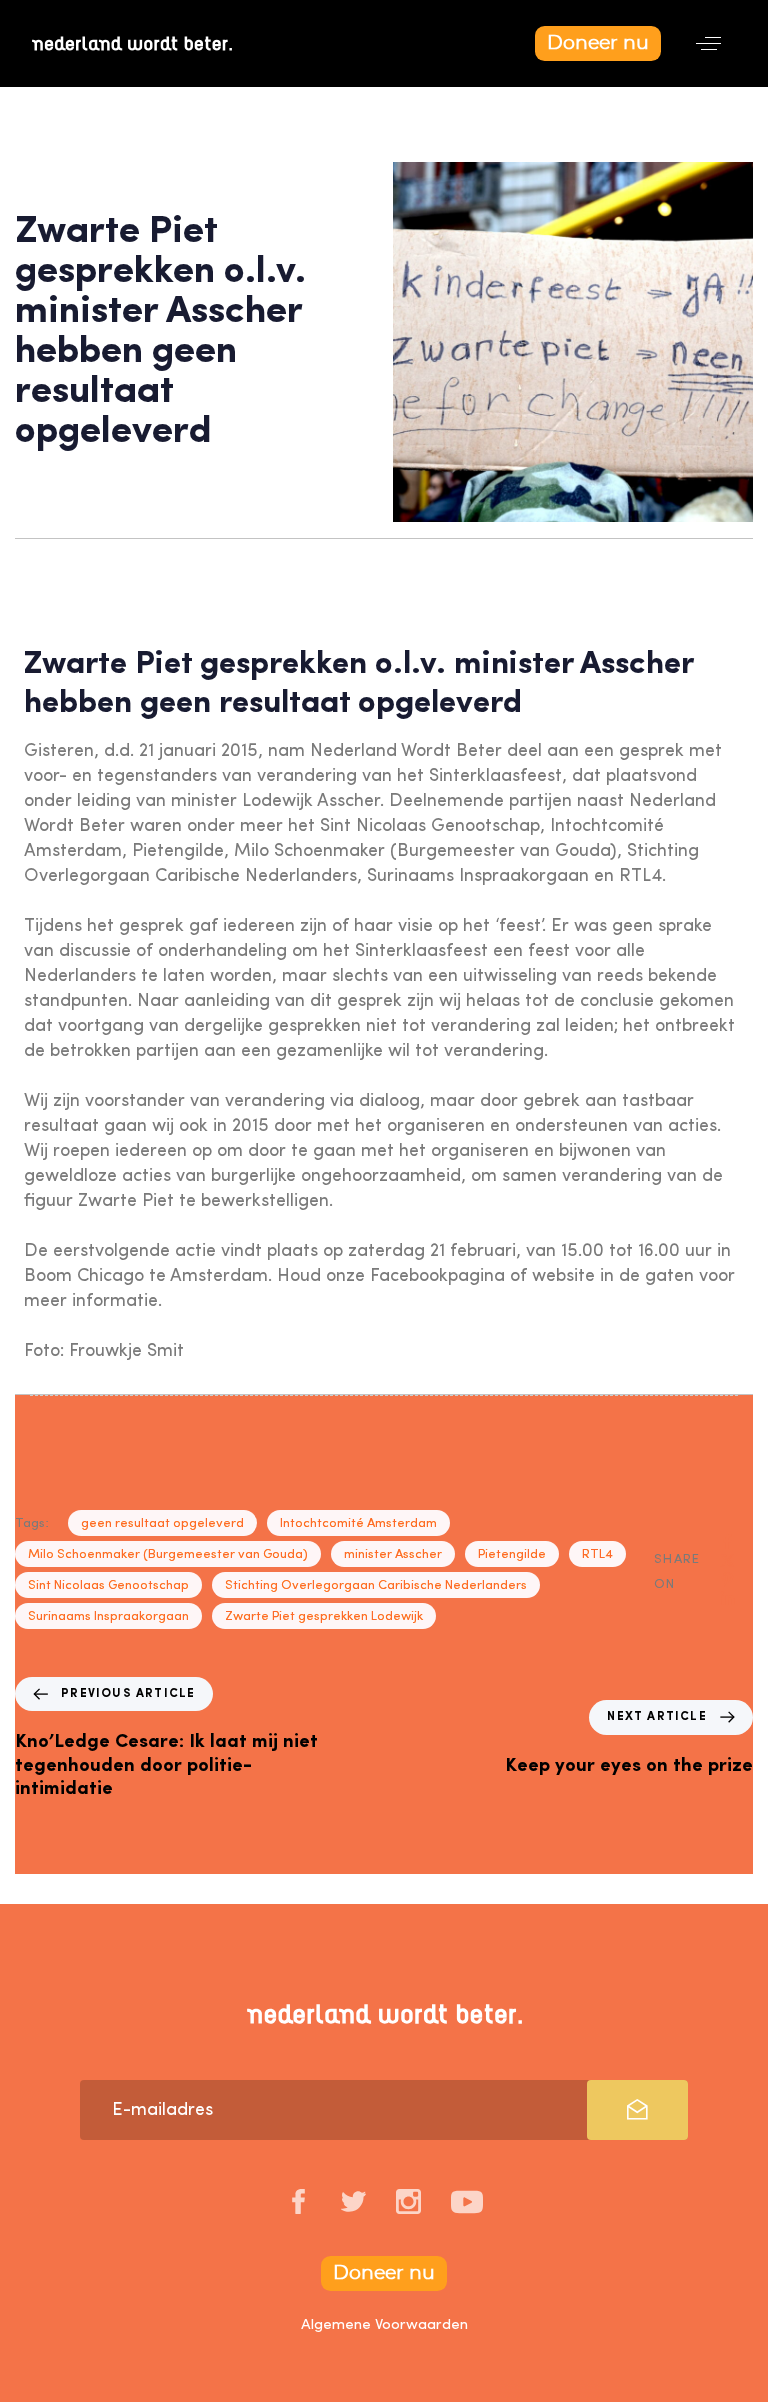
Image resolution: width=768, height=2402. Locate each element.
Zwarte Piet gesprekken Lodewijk (324, 1616)
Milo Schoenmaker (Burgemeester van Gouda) (168, 1554)
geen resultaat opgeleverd (162, 1523)
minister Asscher (393, 1554)
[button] (708, 43)
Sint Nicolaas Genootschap (108, 1585)
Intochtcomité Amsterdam (358, 1523)
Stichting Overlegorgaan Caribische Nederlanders (376, 1585)
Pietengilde (512, 1554)
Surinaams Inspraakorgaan (108, 1616)
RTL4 (597, 1554)
